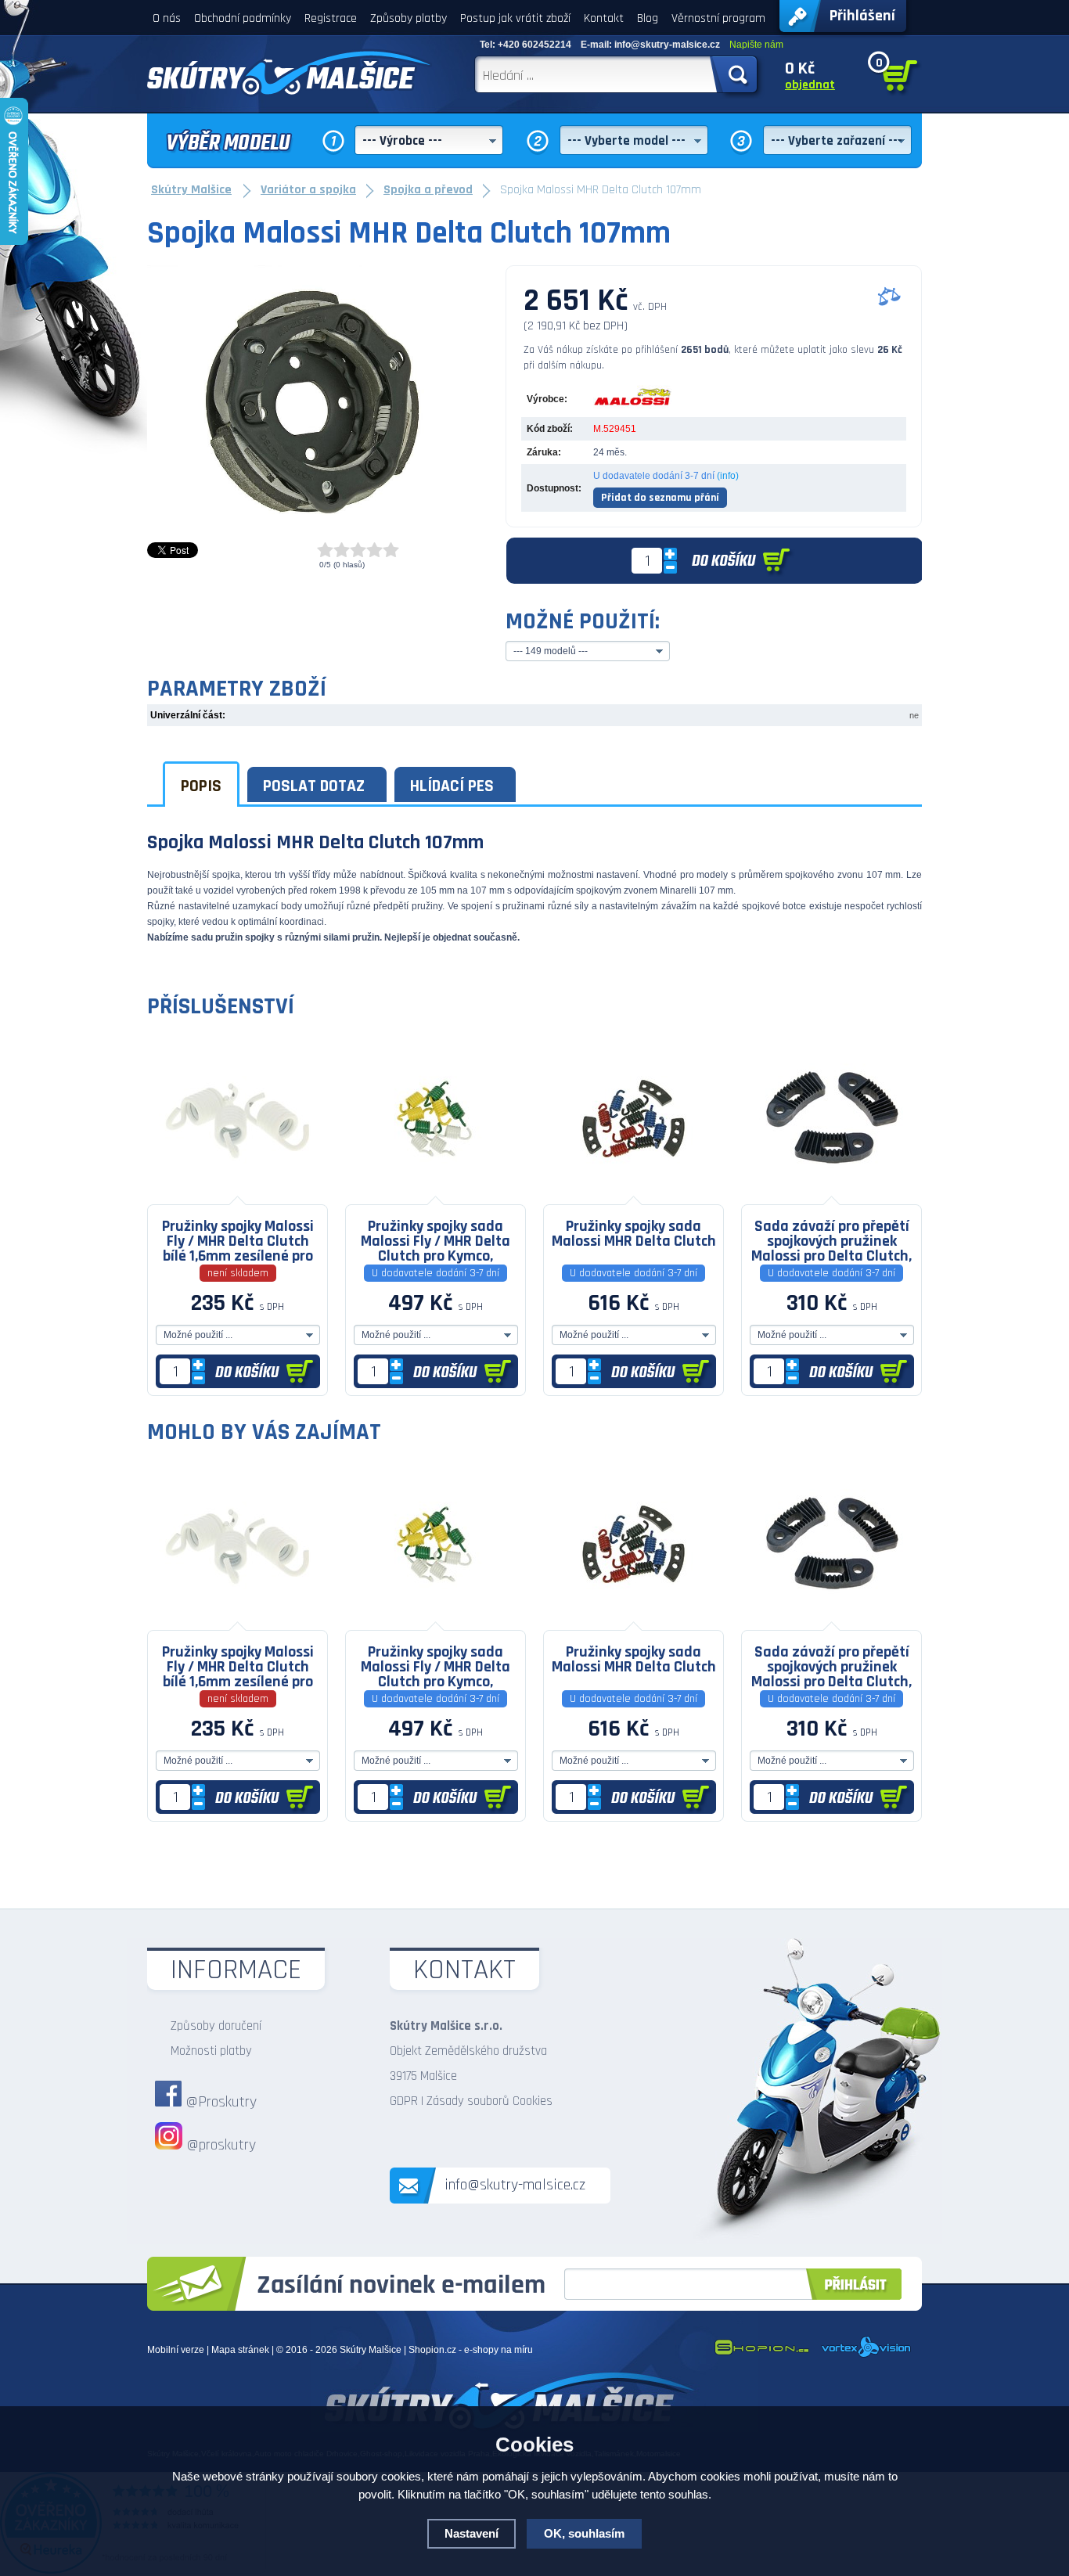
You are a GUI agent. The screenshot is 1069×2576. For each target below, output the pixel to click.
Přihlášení (862, 16)
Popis (201, 786)
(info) (728, 476)
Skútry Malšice (371, 2350)
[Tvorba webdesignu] (867, 2355)
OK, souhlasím (584, 2533)
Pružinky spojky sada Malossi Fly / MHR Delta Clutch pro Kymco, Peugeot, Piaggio (436, 1240)
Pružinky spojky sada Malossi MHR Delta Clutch (634, 1234)
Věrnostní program (718, 18)
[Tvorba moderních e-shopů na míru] (761, 2355)
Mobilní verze (176, 2350)
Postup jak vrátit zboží (515, 18)
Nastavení (472, 2533)
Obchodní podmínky (243, 18)
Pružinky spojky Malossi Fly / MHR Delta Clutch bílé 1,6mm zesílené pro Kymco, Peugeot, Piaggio (238, 1240)
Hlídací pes (452, 786)
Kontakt (604, 18)
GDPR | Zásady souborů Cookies (471, 2101)
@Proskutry (221, 2102)
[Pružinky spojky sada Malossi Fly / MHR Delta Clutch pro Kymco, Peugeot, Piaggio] (436, 1193)
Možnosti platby (211, 2051)
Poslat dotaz (314, 786)
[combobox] (429, 140)
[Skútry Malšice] (290, 73)
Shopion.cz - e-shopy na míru (471, 2350)
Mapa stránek (240, 2350)
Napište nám (756, 45)
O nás (167, 18)
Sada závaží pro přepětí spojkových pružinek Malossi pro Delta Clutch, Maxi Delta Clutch (831, 1240)
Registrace (331, 18)
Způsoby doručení (216, 2026)
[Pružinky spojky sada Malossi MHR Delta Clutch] (633, 1193)
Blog (648, 18)
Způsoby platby (409, 18)
